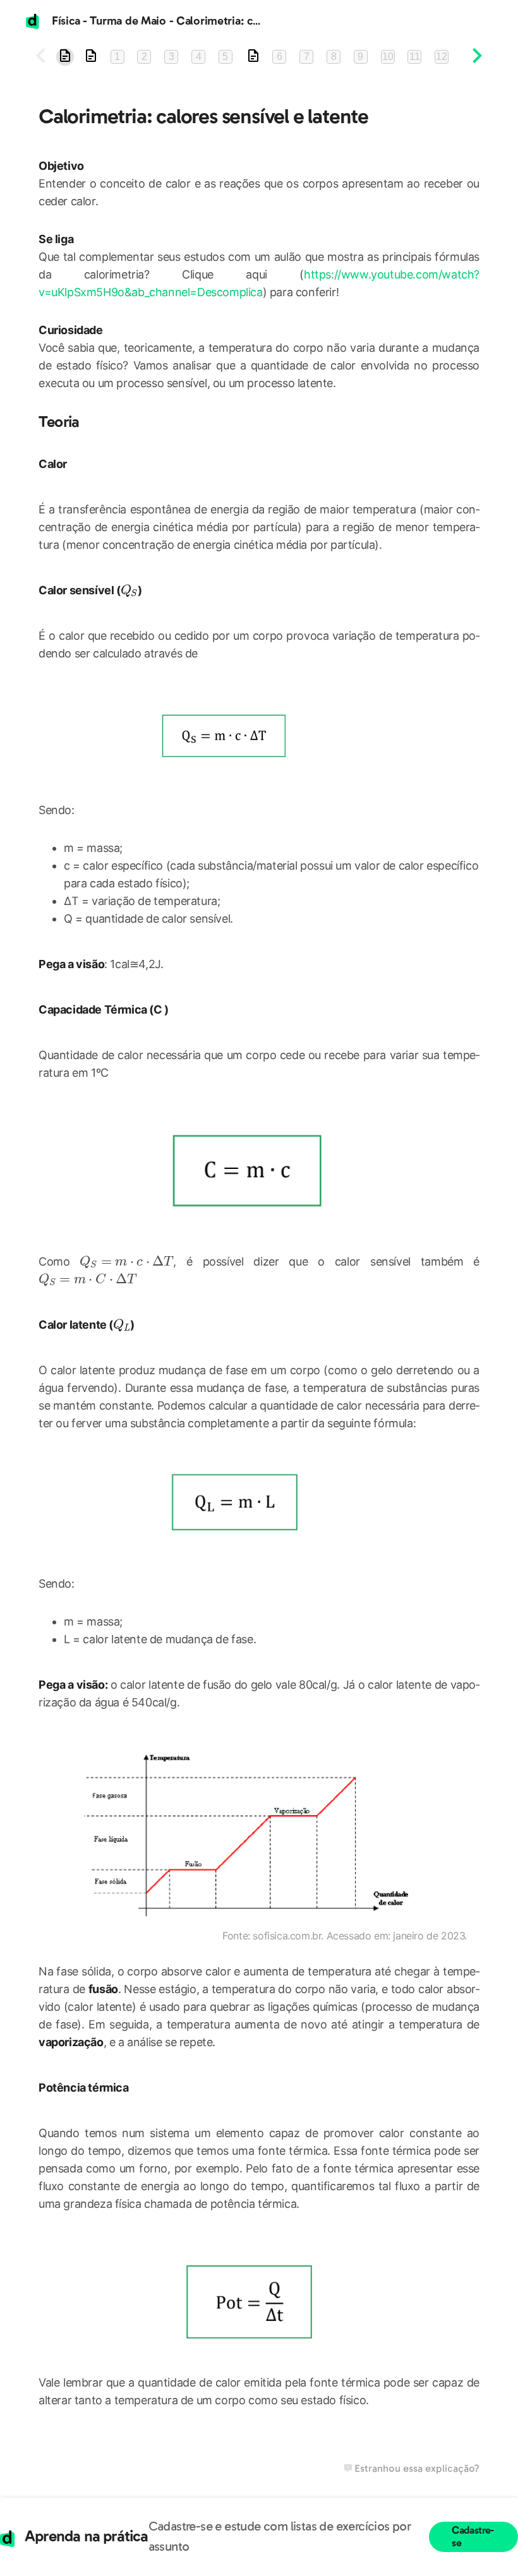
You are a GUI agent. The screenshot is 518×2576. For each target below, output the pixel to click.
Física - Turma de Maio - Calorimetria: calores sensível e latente (213, 21)
